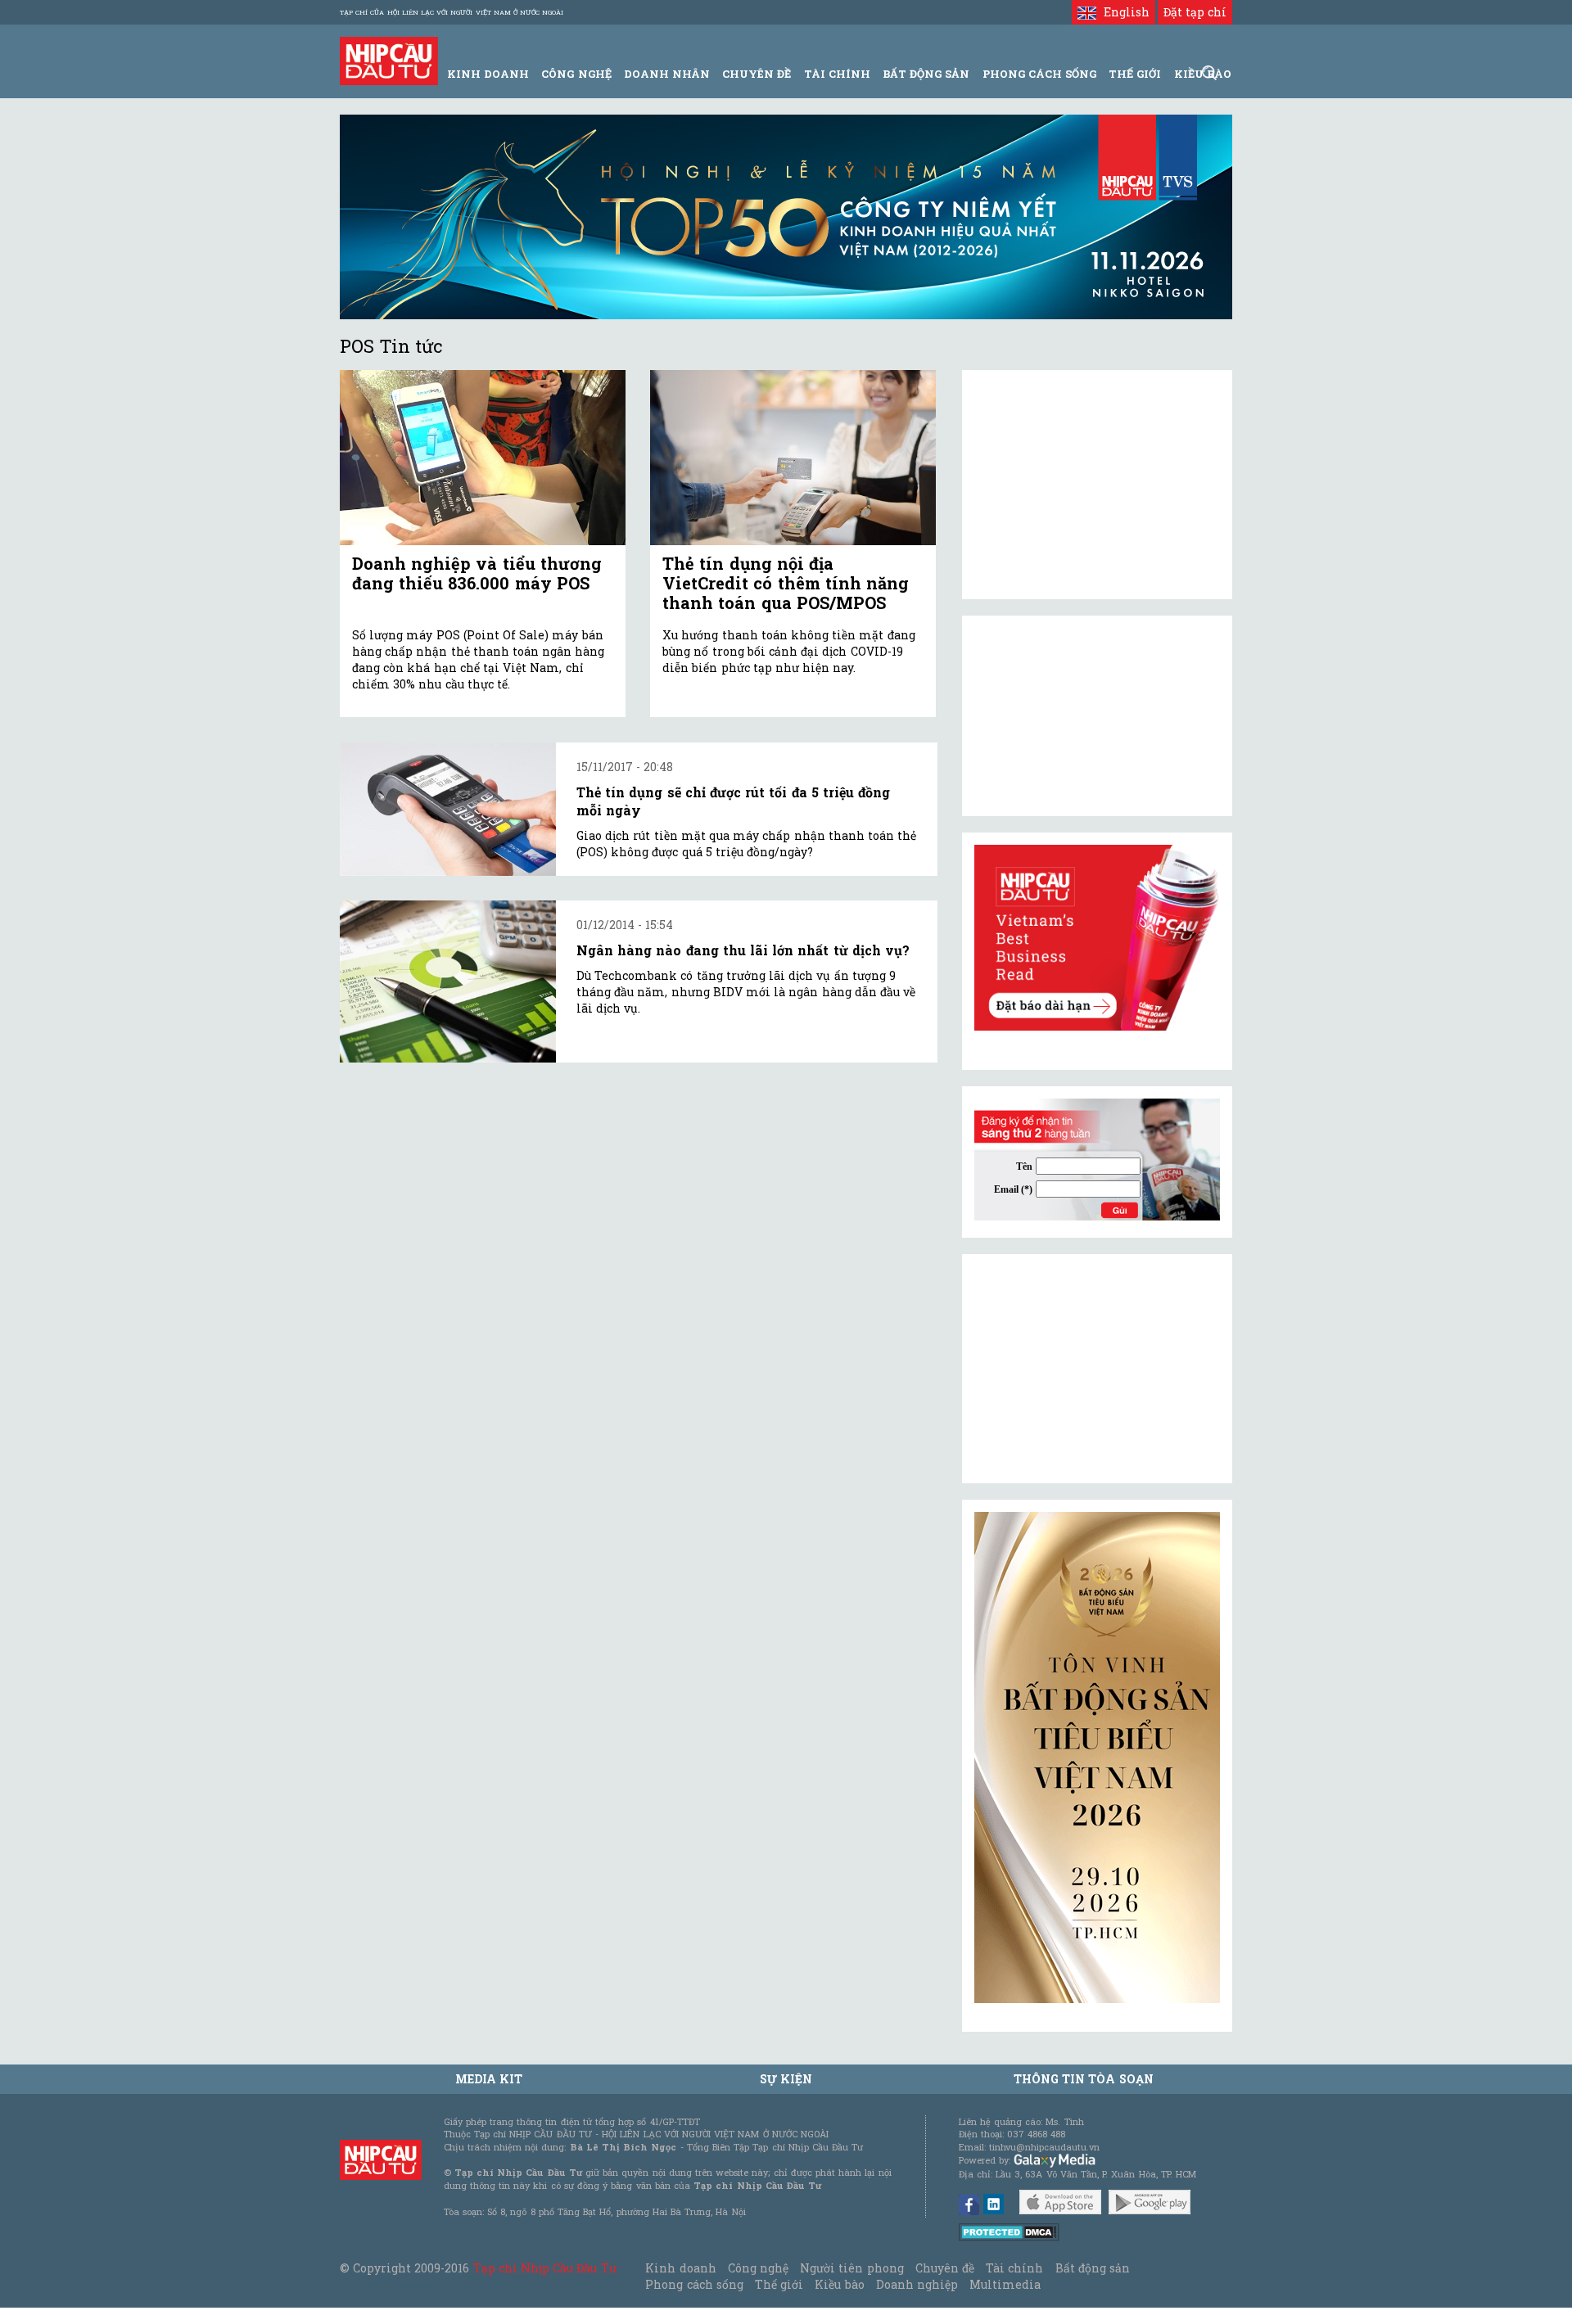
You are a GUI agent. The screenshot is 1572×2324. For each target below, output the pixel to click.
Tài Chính (837, 74)
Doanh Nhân (667, 74)
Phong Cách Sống (1039, 74)
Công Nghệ (576, 74)
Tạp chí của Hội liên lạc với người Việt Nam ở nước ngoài (452, 12)
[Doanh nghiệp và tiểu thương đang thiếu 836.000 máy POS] (483, 458)
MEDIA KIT (489, 2079)
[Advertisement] (1097, 1369)
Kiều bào (839, 2284)
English (1123, 12)
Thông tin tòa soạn (1084, 2079)
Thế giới (1135, 74)
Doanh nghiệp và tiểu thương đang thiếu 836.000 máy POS (477, 573)
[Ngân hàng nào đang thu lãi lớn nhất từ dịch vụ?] (448, 981)
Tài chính (1014, 2268)
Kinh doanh (680, 2268)
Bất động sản (926, 74)
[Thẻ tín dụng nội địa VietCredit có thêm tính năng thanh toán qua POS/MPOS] (793, 458)
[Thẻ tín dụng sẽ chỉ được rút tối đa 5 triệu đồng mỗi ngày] (448, 809)
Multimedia (1005, 2284)
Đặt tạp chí (1195, 12)
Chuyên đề (757, 74)
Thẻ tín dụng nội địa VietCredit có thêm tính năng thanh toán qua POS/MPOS (786, 583)
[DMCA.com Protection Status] (1009, 2231)
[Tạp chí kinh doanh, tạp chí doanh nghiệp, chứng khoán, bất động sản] (389, 59)
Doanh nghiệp (917, 2284)
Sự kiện (786, 2079)
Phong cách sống (694, 2284)
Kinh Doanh (488, 74)
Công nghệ (758, 2268)
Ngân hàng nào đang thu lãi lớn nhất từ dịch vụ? (743, 950)
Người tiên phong (851, 2268)
